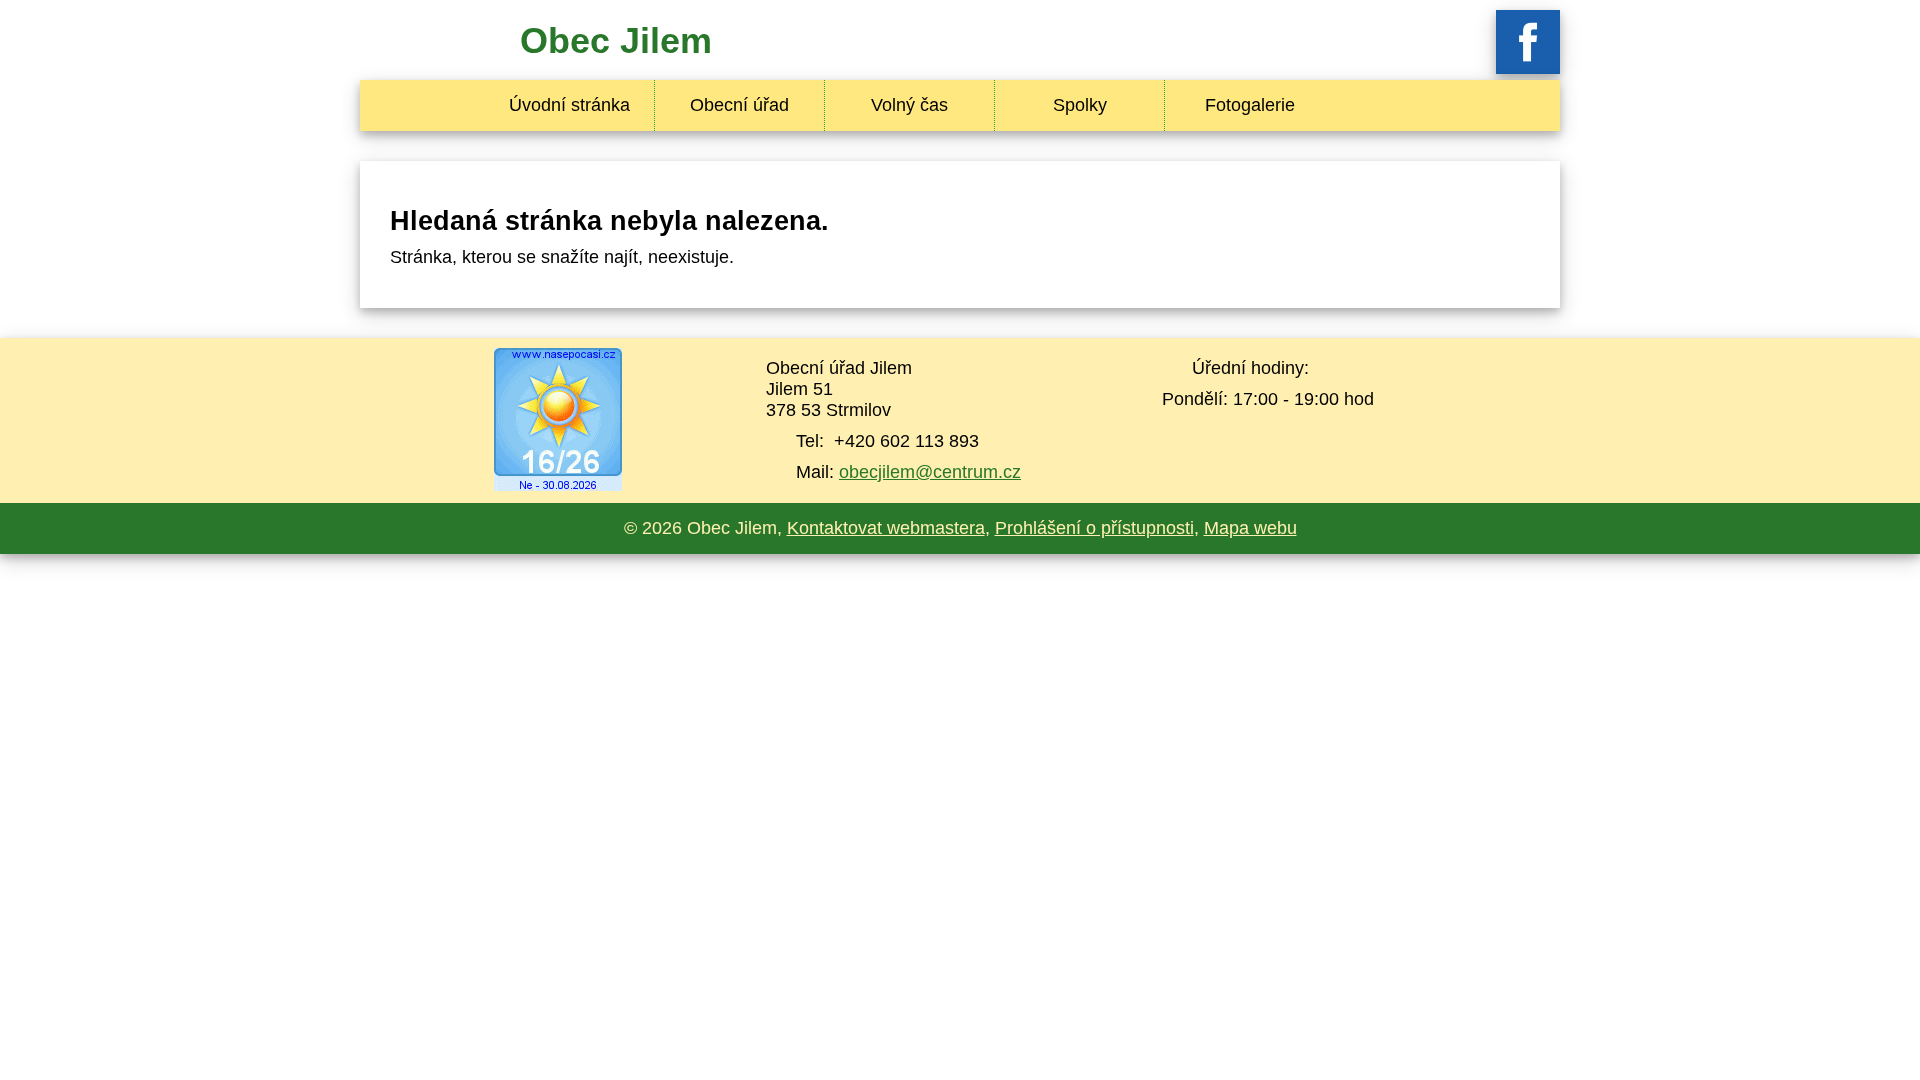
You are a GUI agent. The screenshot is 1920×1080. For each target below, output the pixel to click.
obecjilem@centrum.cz (930, 472)
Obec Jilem (616, 40)
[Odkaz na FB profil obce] (1528, 68)
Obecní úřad (739, 105)
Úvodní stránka (569, 105)
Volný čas (909, 105)
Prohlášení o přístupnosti (1094, 528)
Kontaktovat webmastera (886, 528)
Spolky (1080, 105)
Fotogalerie (1250, 105)
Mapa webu (1250, 528)
